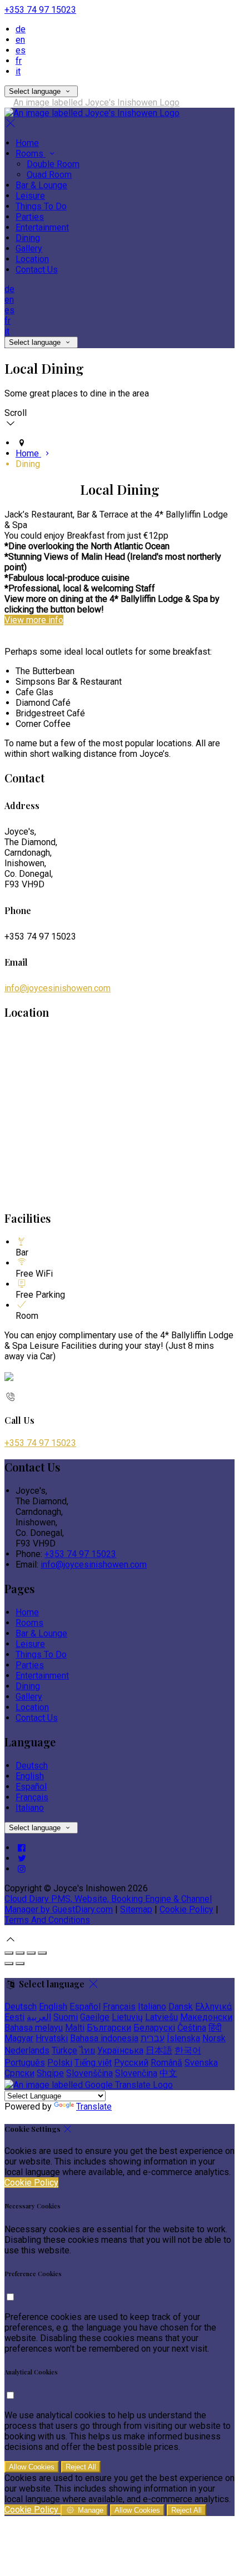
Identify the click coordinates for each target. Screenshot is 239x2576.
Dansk (181, 2007)
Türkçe (64, 2050)
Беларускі (154, 2028)
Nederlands (27, 2050)
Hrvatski (52, 2038)
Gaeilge (95, 2017)
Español (31, 1787)
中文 (168, 2073)
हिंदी (215, 2028)
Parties (30, 217)
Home (27, 143)
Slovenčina (136, 2073)
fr (19, 61)
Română (166, 2063)
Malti (75, 2028)
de (21, 29)
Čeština (192, 2028)
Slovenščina (89, 2073)
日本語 (159, 2050)
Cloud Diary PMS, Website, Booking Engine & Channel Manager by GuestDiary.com (108, 1904)
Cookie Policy (186, 1909)
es (21, 50)
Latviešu (161, 2017)
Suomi (66, 2017)
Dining (28, 238)
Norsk (214, 2038)
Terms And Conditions (47, 1920)
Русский (131, 2063)
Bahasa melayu (34, 2028)
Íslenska (183, 2038)
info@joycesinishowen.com (58, 988)
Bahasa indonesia (104, 2038)
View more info (34, 620)
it (18, 71)
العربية (39, 2017)
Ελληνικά (213, 2007)
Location (32, 259)
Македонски (206, 2017)
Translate (94, 2107)
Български (109, 2028)
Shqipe (50, 2073)
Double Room (53, 164)
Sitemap (136, 1909)
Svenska (201, 2063)
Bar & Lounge (41, 185)
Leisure (30, 196)
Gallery (29, 248)
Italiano (30, 1808)
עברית (153, 2038)
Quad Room (49, 175)
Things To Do (41, 206)
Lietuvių (127, 2017)
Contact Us (37, 270)
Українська (120, 2050)
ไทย (87, 2050)
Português (25, 2063)
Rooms (31, 154)
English (30, 1776)
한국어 (188, 2050)
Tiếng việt (93, 2063)
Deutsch (32, 1766)
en (20, 40)
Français (32, 1797)
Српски (19, 2073)
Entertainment (42, 227)
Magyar (19, 2038)
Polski (60, 2063)
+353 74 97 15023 (40, 10)
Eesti (14, 2017)
